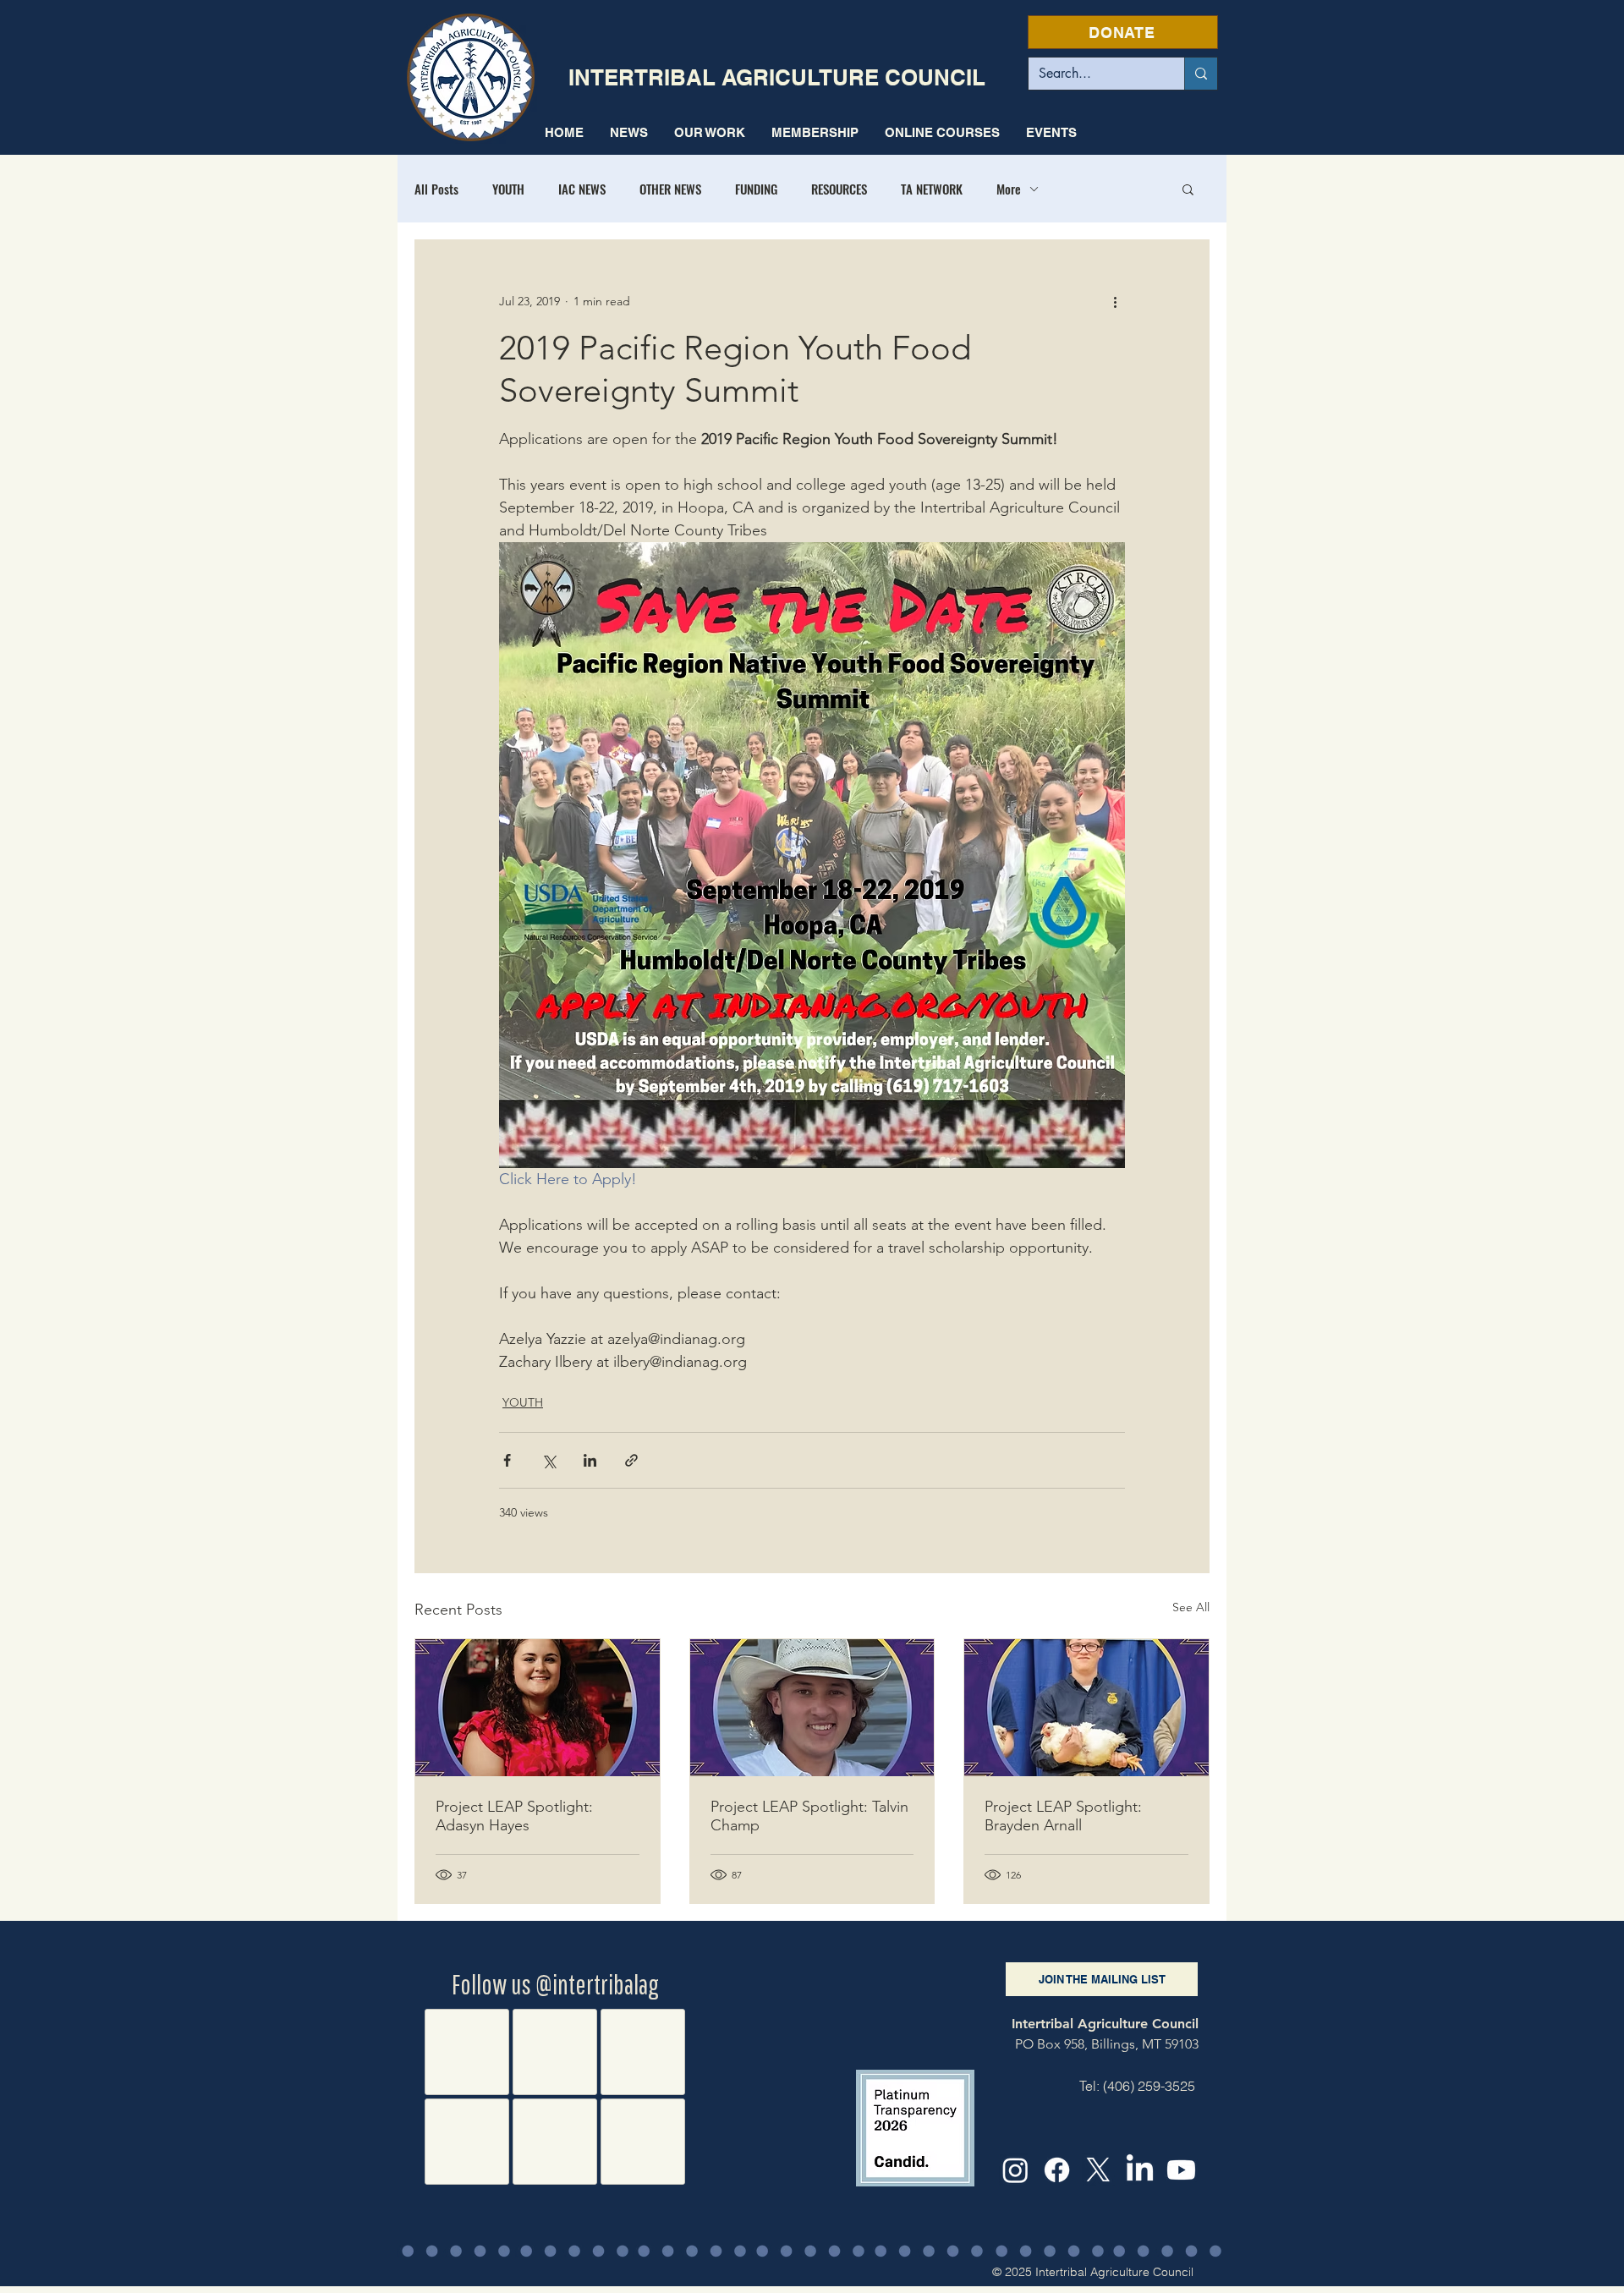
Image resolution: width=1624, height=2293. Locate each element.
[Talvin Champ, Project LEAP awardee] (812, 1708)
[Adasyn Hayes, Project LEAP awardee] (538, 1708)
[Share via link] (631, 1460)
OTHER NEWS (670, 189)
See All (1191, 1607)
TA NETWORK (932, 189)
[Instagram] (1015, 2170)
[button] (709, 132)
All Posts (436, 189)
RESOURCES (839, 189)
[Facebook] (1057, 2170)
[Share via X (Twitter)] (549, 1460)
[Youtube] (1181, 2170)
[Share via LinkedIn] (590, 1460)
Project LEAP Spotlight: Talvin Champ (809, 1816)
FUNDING (756, 189)
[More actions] (1115, 301)
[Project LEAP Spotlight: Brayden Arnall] (1086, 1708)
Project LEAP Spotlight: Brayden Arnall (1063, 1816)
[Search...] (1201, 74)
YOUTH (508, 189)
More (1009, 189)
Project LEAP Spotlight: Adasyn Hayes (514, 1816)
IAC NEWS (582, 189)
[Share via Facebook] (507, 1460)
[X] (1098, 2170)
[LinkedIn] (1140, 2170)
